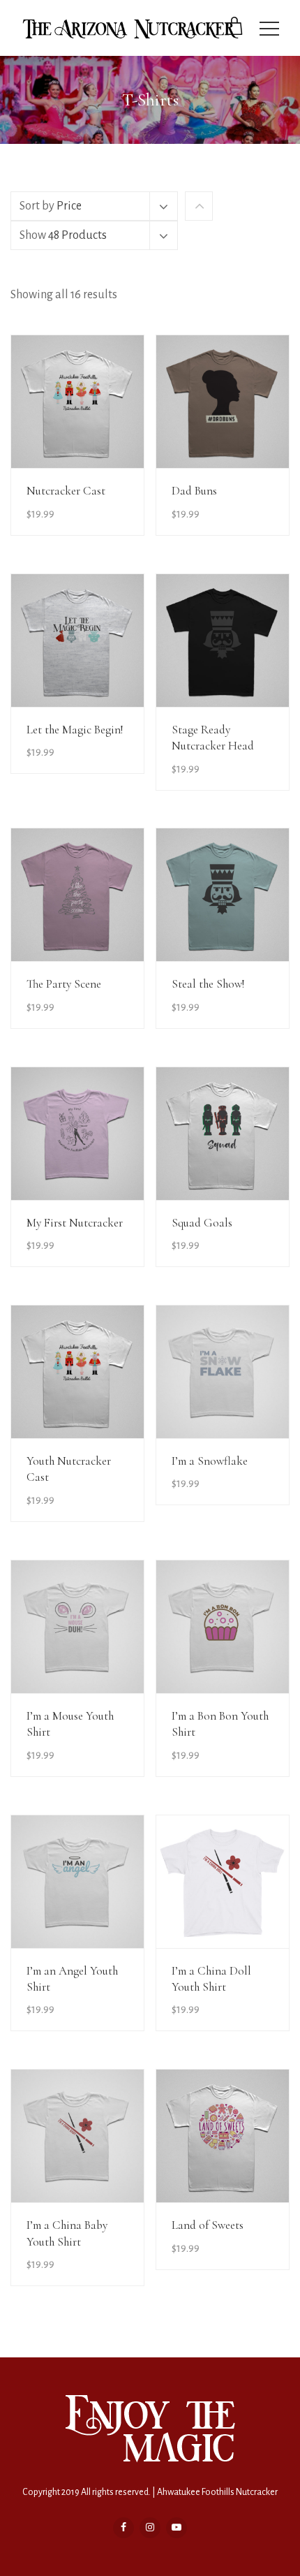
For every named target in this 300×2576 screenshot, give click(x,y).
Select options (95, 500)
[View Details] (77, 402)
